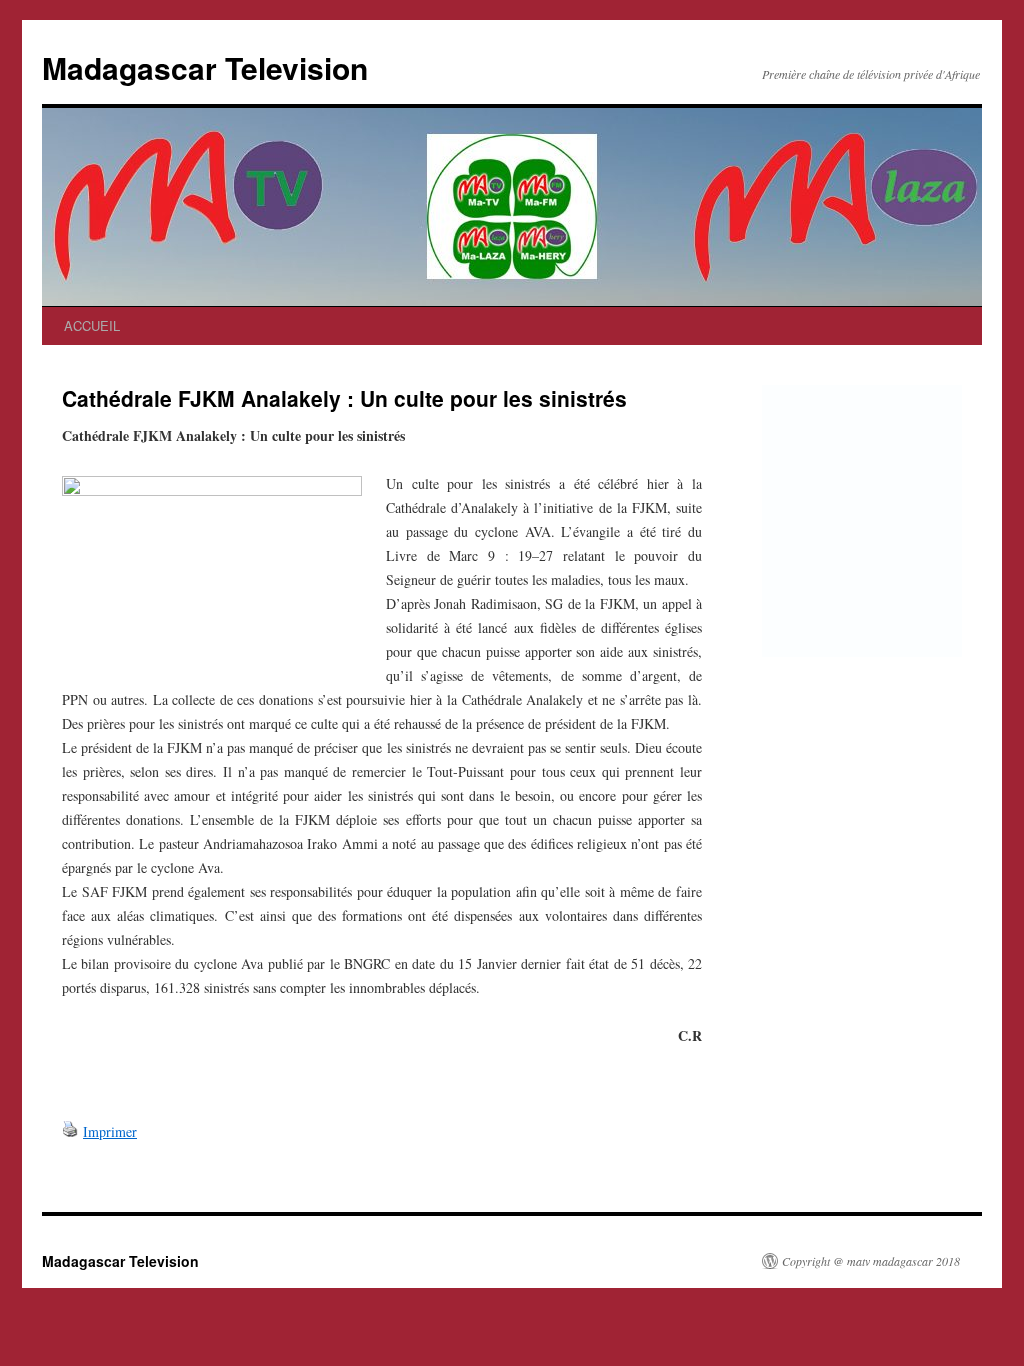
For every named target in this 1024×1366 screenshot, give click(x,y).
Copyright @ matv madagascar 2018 (871, 1261)
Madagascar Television (205, 67)
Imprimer (110, 1131)
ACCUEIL (92, 325)
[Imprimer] (70, 1131)
